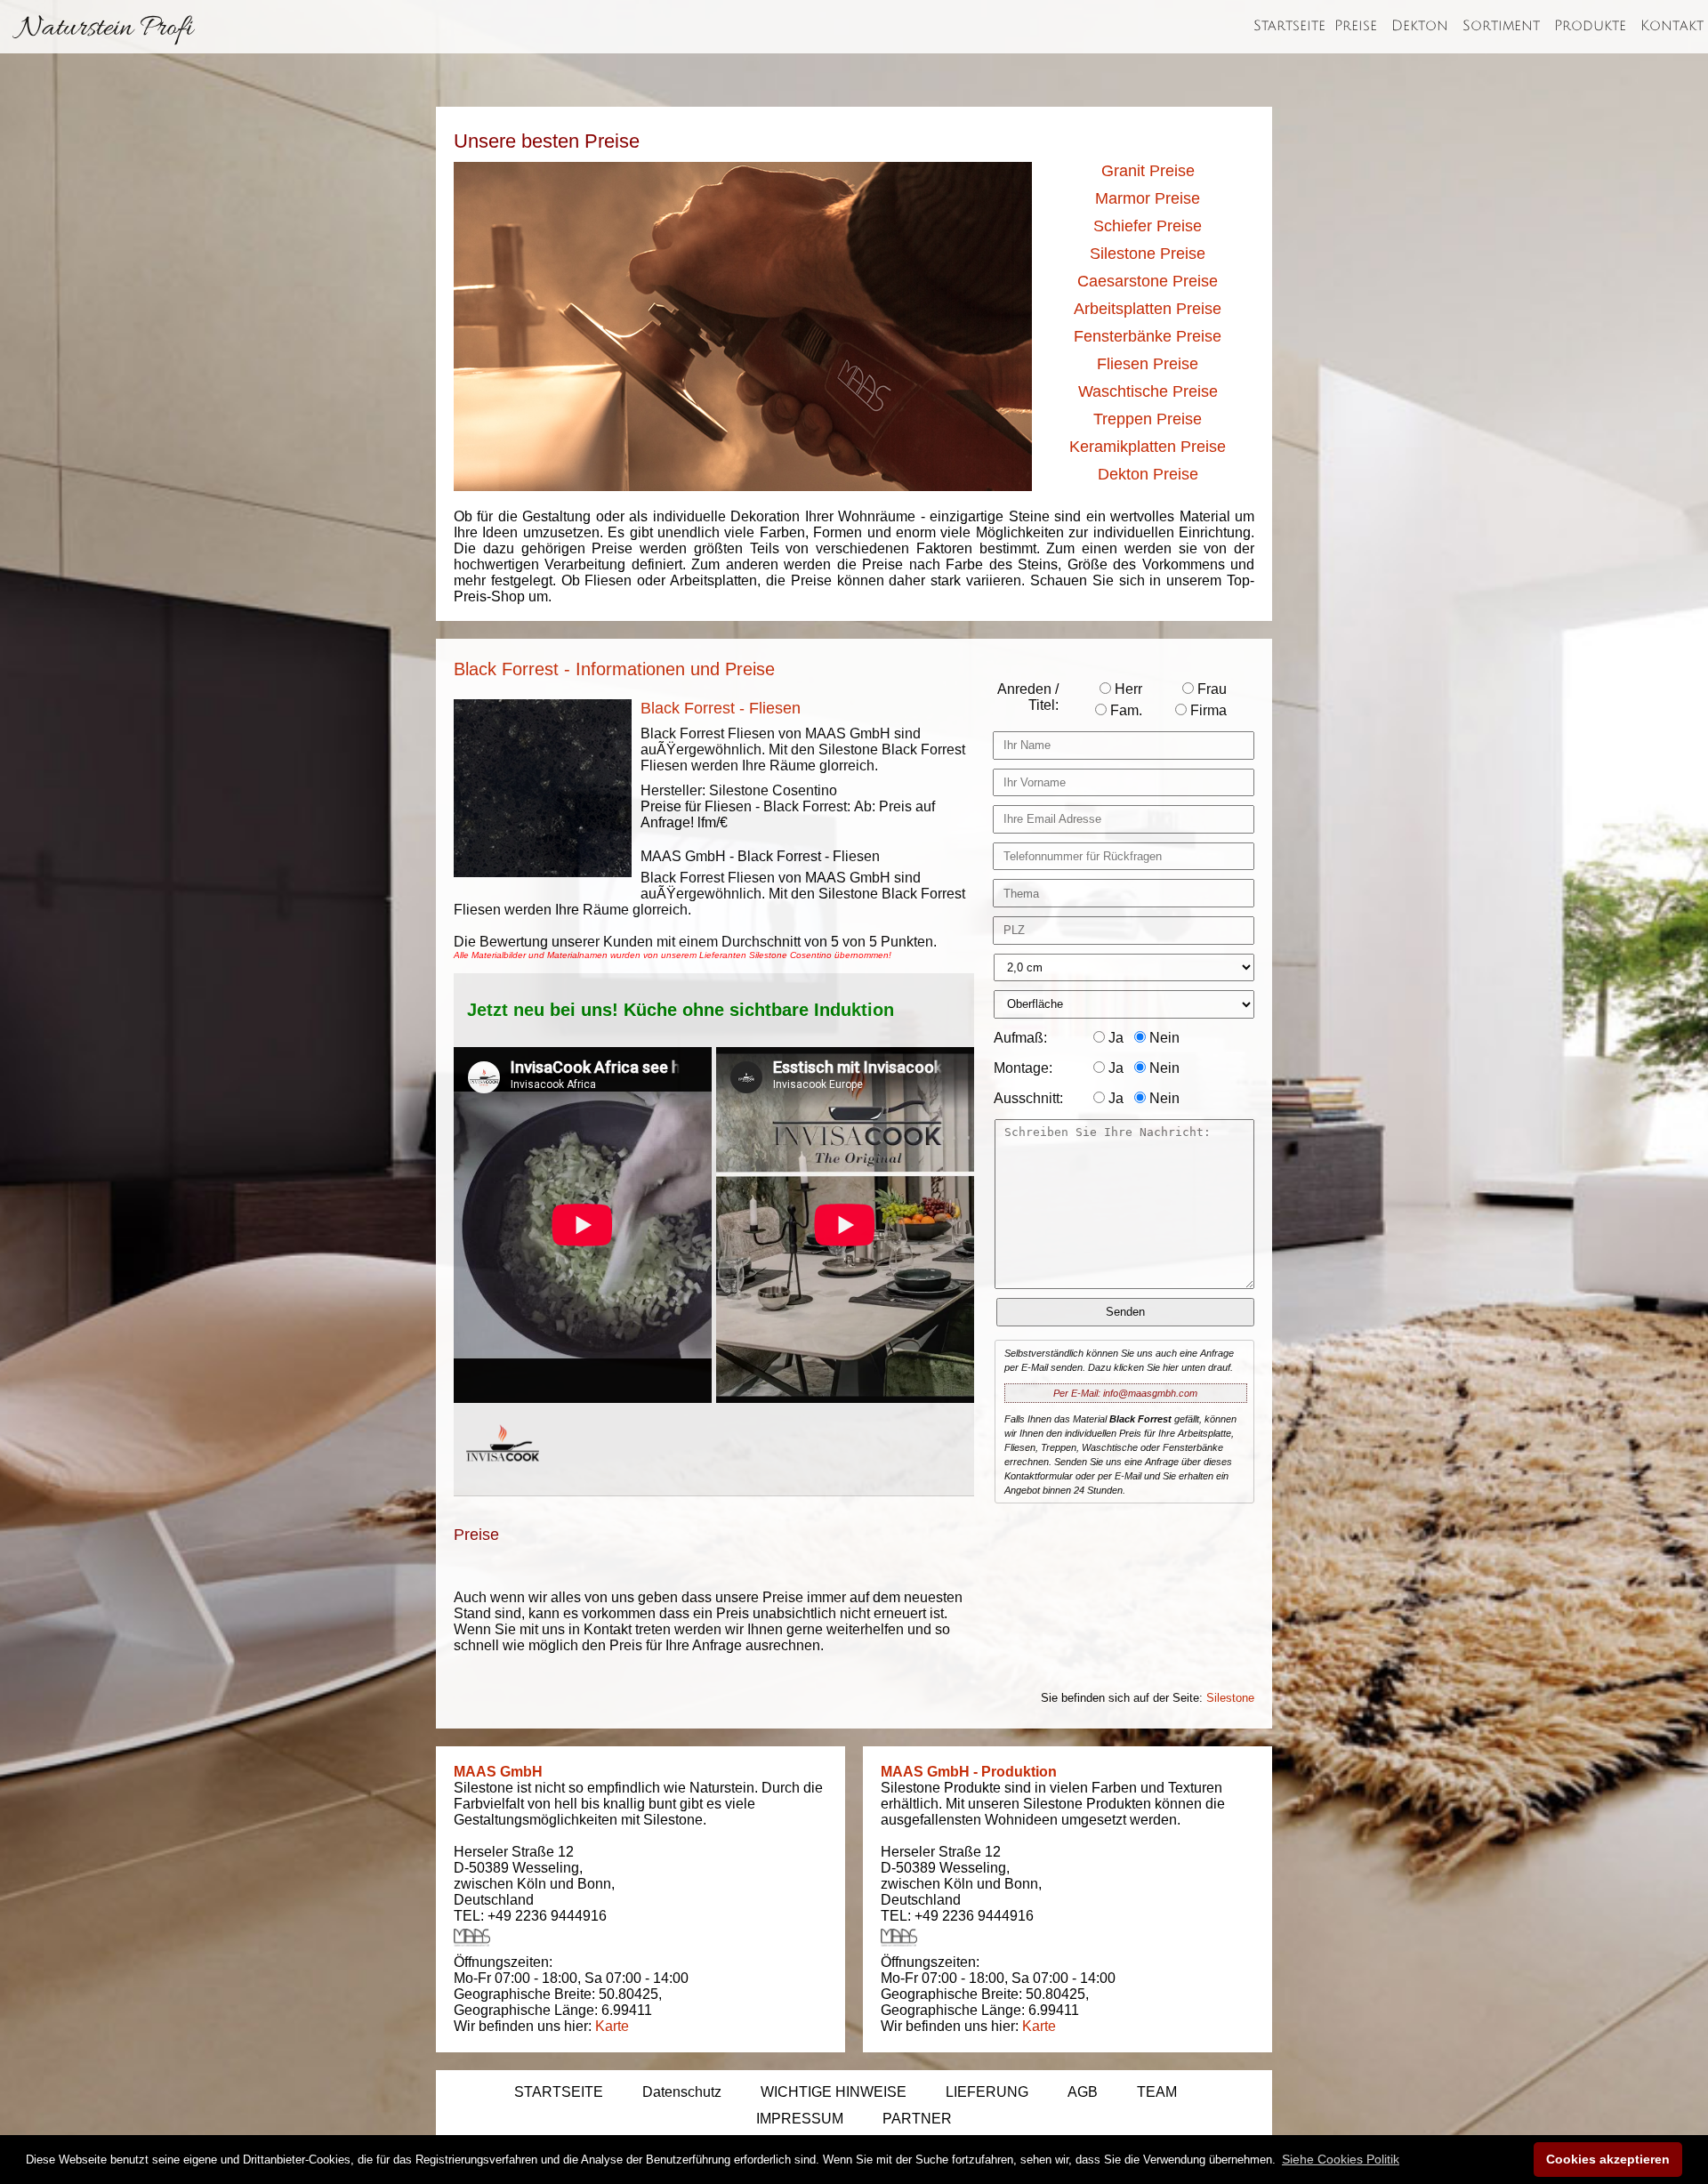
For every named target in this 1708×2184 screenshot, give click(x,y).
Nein (1163, 1038)
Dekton (1420, 26)
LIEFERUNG (987, 2092)
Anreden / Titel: (1028, 697)
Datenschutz (682, 2092)
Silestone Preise (1148, 254)
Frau (1210, 689)
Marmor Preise (1148, 198)
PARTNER (917, 2119)
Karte (612, 2026)
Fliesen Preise (1148, 364)
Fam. (1124, 710)
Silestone (1230, 1698)
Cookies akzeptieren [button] (1608, 2159)
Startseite (1289, 26)
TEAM (1157, 2092)
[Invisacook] (503, 1478)
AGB (1083, 2092)
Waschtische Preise (1148, 391)
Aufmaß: (1020, 1038)
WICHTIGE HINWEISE (834, 2092)
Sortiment (1501, 26)
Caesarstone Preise (1148, 281)
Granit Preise (1148, 171)
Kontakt (1672, 26)
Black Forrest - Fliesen (721, 708)
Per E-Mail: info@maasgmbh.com (1125, 1393)
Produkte (1590, 26)
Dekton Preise (1148, 474)
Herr (1127, 689)
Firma (1207, 710)
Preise (1356, 26)
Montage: (1023, 1068)
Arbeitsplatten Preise (1148, 309)
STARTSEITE (559, 2092)
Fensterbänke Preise (1148, 336)
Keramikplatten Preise (1148, 447)
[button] (1341, 2159)
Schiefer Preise (1148, 226)
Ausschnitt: (1028, 1098)
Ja (1114, 1038)
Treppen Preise (1148, 419)
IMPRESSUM (800, 2119)
